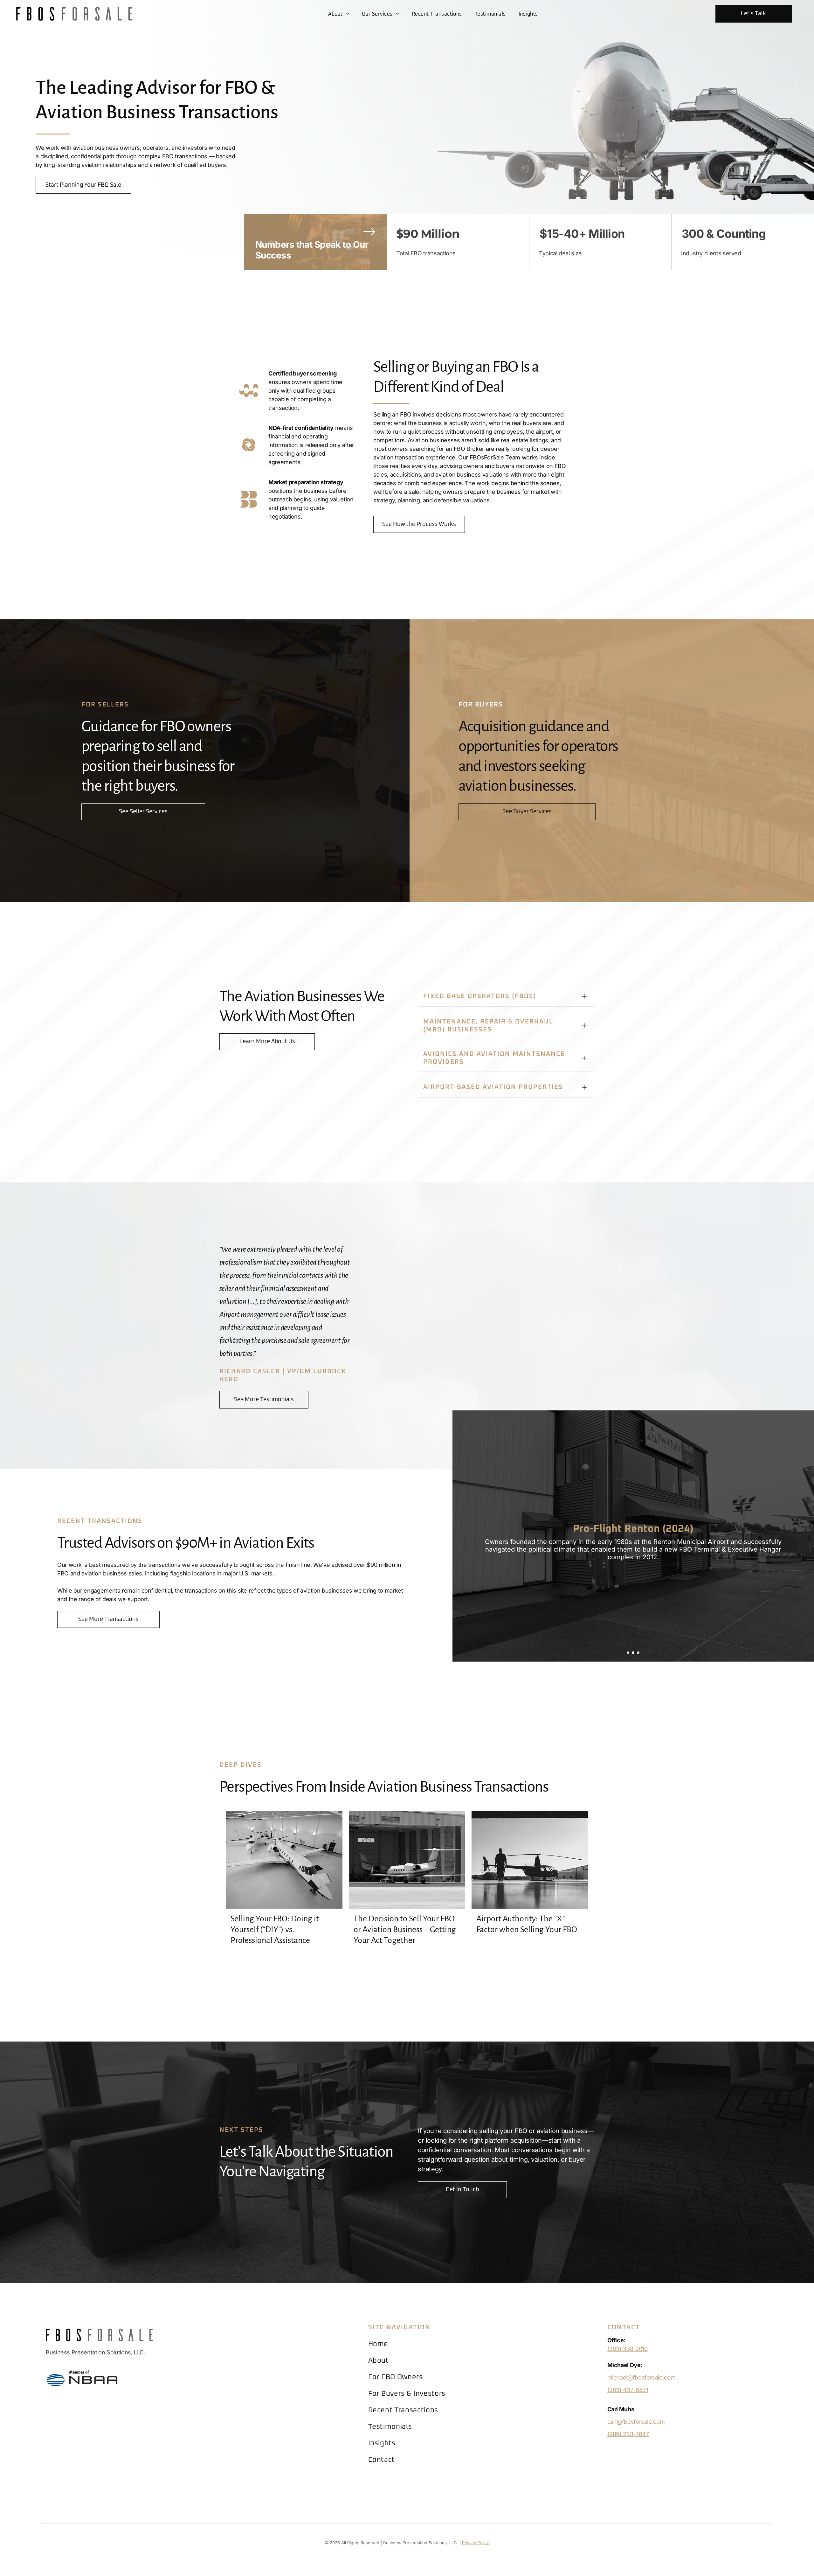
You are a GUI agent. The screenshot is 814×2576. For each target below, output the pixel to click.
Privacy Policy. (476, 2543)
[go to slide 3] (638, 1653)
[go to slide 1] (628, 1653)
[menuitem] (339, 14)
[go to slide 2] (633, 1653)
